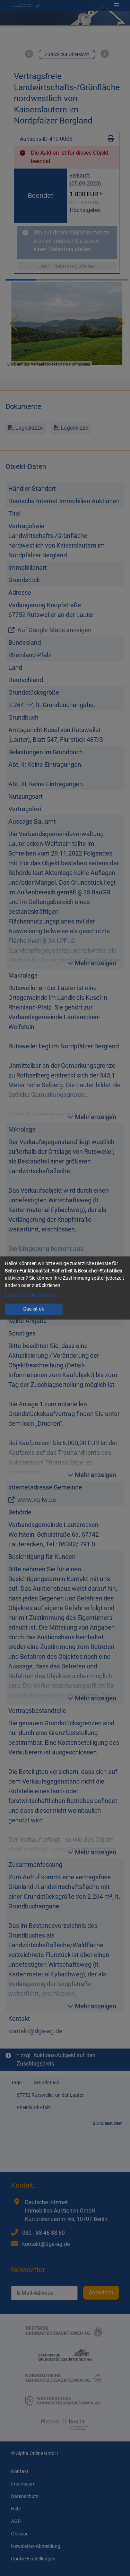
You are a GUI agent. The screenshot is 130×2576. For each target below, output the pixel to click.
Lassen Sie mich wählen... (32, 1295)
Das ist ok (34, 1309)
